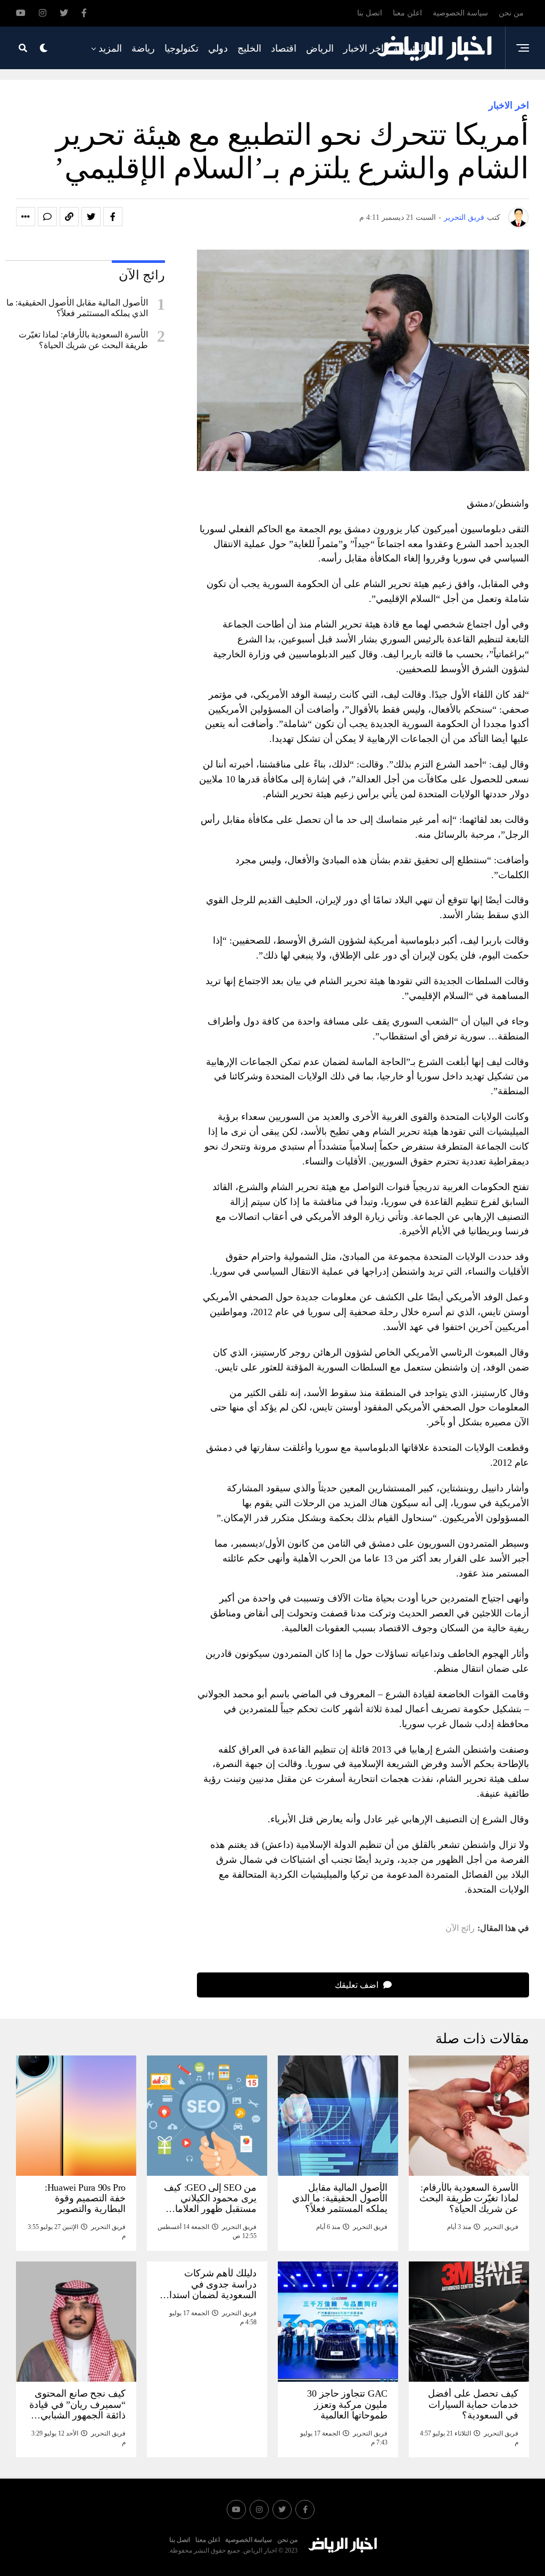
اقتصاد (284, 48)
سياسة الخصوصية (460, 13)
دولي (218, 48)
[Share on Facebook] (113, 217)
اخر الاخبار (364, 48)
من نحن (511, 13)
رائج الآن (460, 1928)
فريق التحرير (464, 217)
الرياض (320, 48)
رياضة (143, 48)
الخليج (249, 48)
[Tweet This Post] (91, 217)
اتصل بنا (370, 13)
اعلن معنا (407, 13)
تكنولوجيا (181, 48)
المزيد (110, 48)
